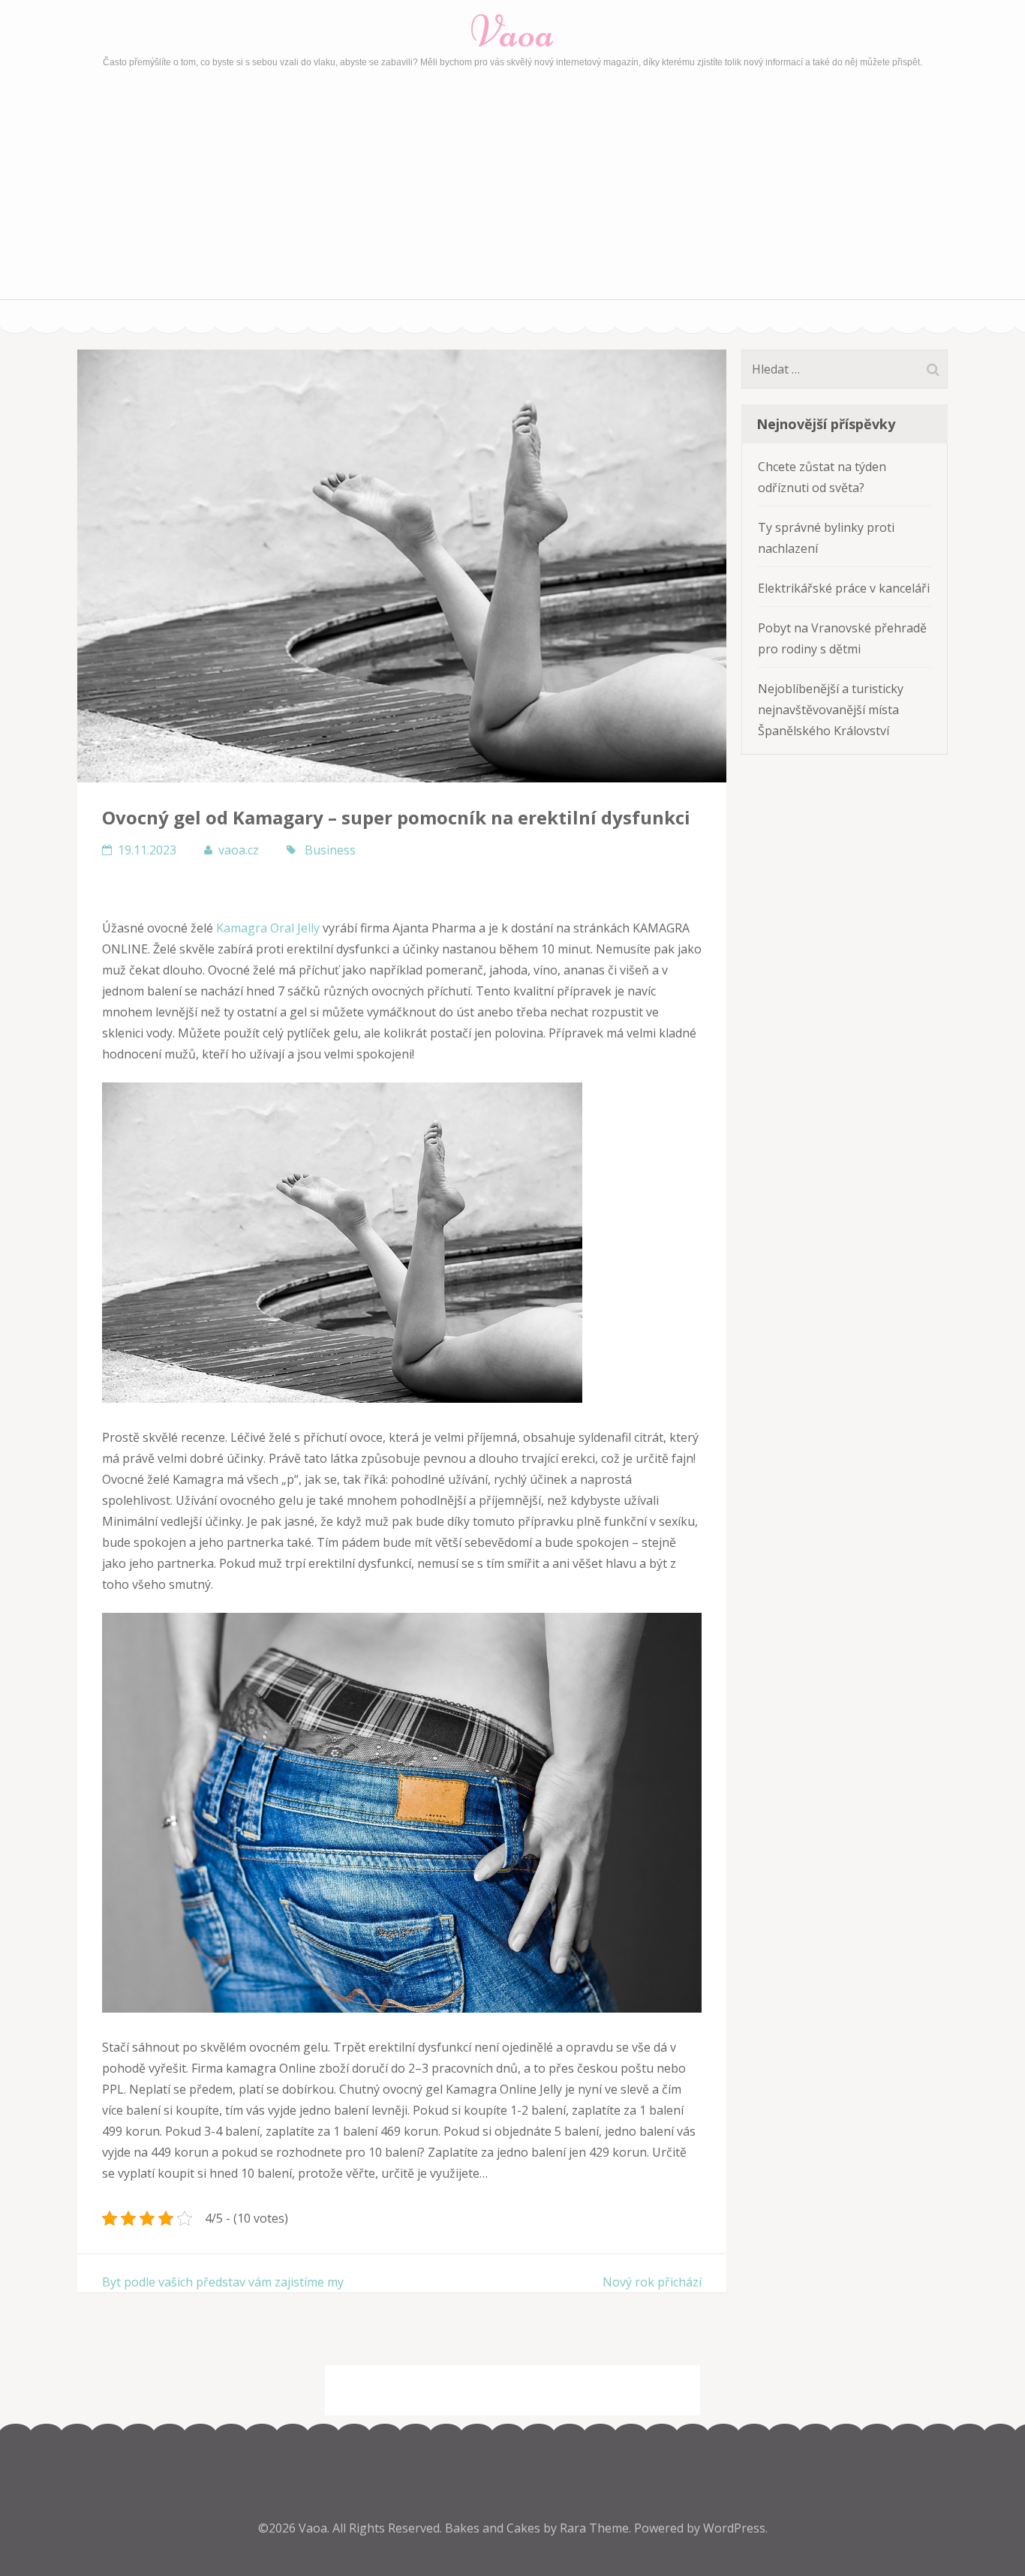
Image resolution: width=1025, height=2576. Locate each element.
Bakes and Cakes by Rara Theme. (540, 2528)
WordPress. (735, 2528)
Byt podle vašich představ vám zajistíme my (223, 2282)
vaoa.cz (239, 850)
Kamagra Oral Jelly (268, 928)
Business (330, 850)
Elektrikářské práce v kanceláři (844, 588)
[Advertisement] (512, 187)
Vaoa (512, 32)
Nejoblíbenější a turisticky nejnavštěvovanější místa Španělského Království (831, 710)
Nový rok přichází (652, 2282)
